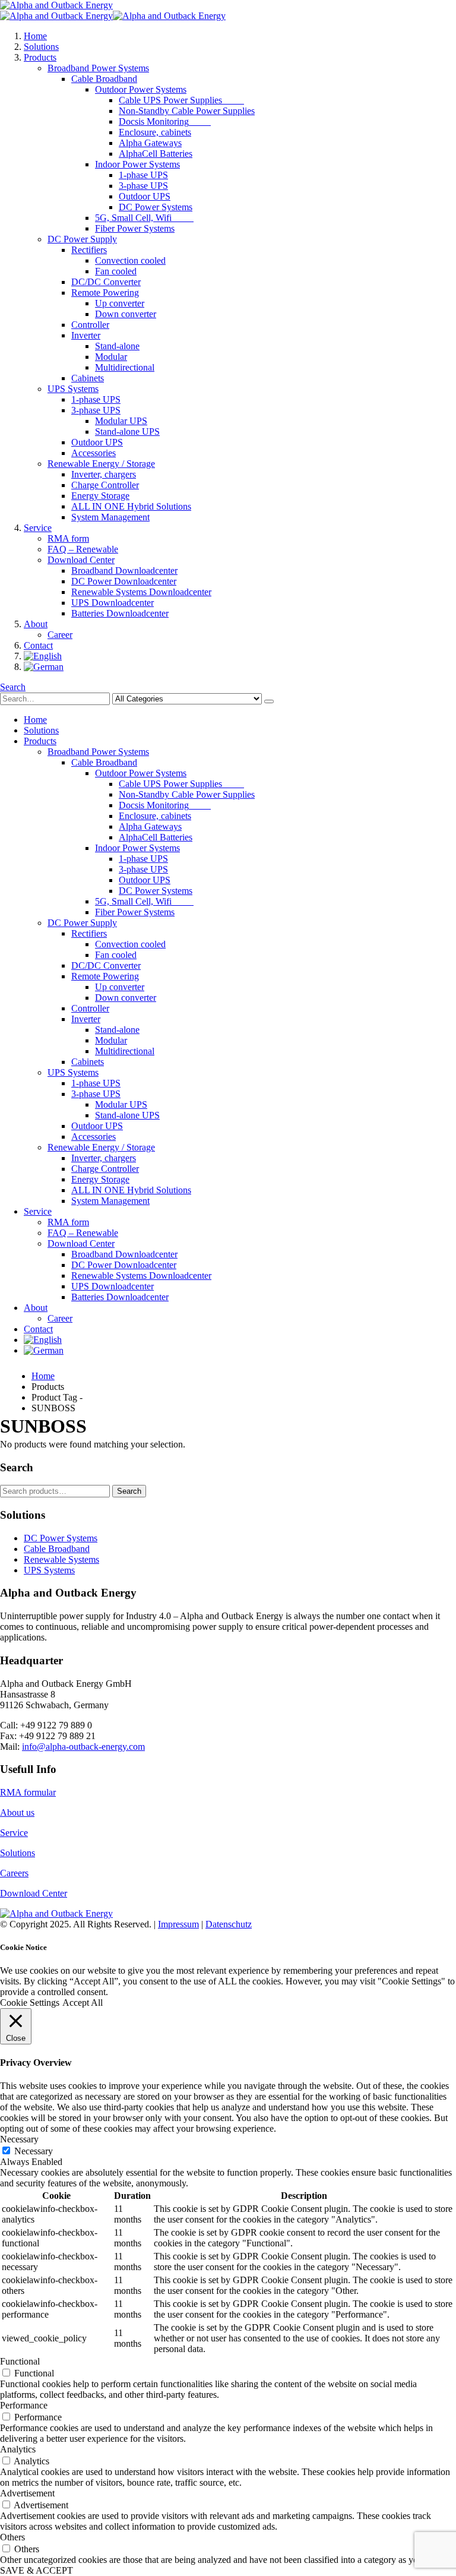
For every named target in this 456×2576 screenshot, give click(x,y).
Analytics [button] (18, 2449)
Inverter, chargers (104, 474)
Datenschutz (229, 1924)
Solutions (41, 47)
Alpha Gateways (150, 143)
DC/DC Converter (106, 282)
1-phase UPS (143, 175)
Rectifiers (89, 250)
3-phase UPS (143, 186)
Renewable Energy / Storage (101, 464)
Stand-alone (117, 346)
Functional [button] (20, 2361)
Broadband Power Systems (98, 68)
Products (40, 57)
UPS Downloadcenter (113, 603)
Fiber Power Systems (135, 228)
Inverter (86, 335)
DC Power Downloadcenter (124, 581)
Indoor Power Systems (137, 164)
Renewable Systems (61, 1559)
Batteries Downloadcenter (120, 613)
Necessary (34, 2151)
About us (17, 1812)
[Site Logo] (56, 5)
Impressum (178, 1924)
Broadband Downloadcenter (124, 570)
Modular (111, 357)
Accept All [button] (83, 2003)
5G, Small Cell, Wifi (144, 218)
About (36, 624)
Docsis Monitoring (165, 121)
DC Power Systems (156, 207)
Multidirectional (125, 367)
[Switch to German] (44, 667)
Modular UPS (121, 421)
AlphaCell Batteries (156, 154)
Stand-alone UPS (127, 432)
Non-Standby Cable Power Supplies (187, 111)
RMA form (68, 538)
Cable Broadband (104, 79)
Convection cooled (130, 260)
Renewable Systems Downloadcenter (141, 592)
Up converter (120, 303)
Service (38, 528)
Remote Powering (105, 293)
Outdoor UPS (145, 196)
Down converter (126, 314)
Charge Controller (105, 485)
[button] (13, 687)
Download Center (81, 560)
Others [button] (12, 2537)
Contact (38, 645)
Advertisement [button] (27, 2493)
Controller (90, 325)
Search (129, 1491)
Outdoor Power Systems (141, 89)
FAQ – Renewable (83, 549)
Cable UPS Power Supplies (181, 100)
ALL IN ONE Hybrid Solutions (131, 506)
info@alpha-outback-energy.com (83, 1747)
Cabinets (88, 378)
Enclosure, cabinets (155, 132)
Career (60, 635)
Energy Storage (100, 496)
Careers (14, 1873)
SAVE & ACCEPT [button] (37, 2570)
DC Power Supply (82, 239)
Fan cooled (116, 271)
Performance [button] (24, 2405)
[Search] (269, 701)
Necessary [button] (19, 2139)
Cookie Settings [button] (30, 2003)
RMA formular (28, 1792)
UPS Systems (73, 389)
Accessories (94, 453)
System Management (110, 517)
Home (35, 36)
